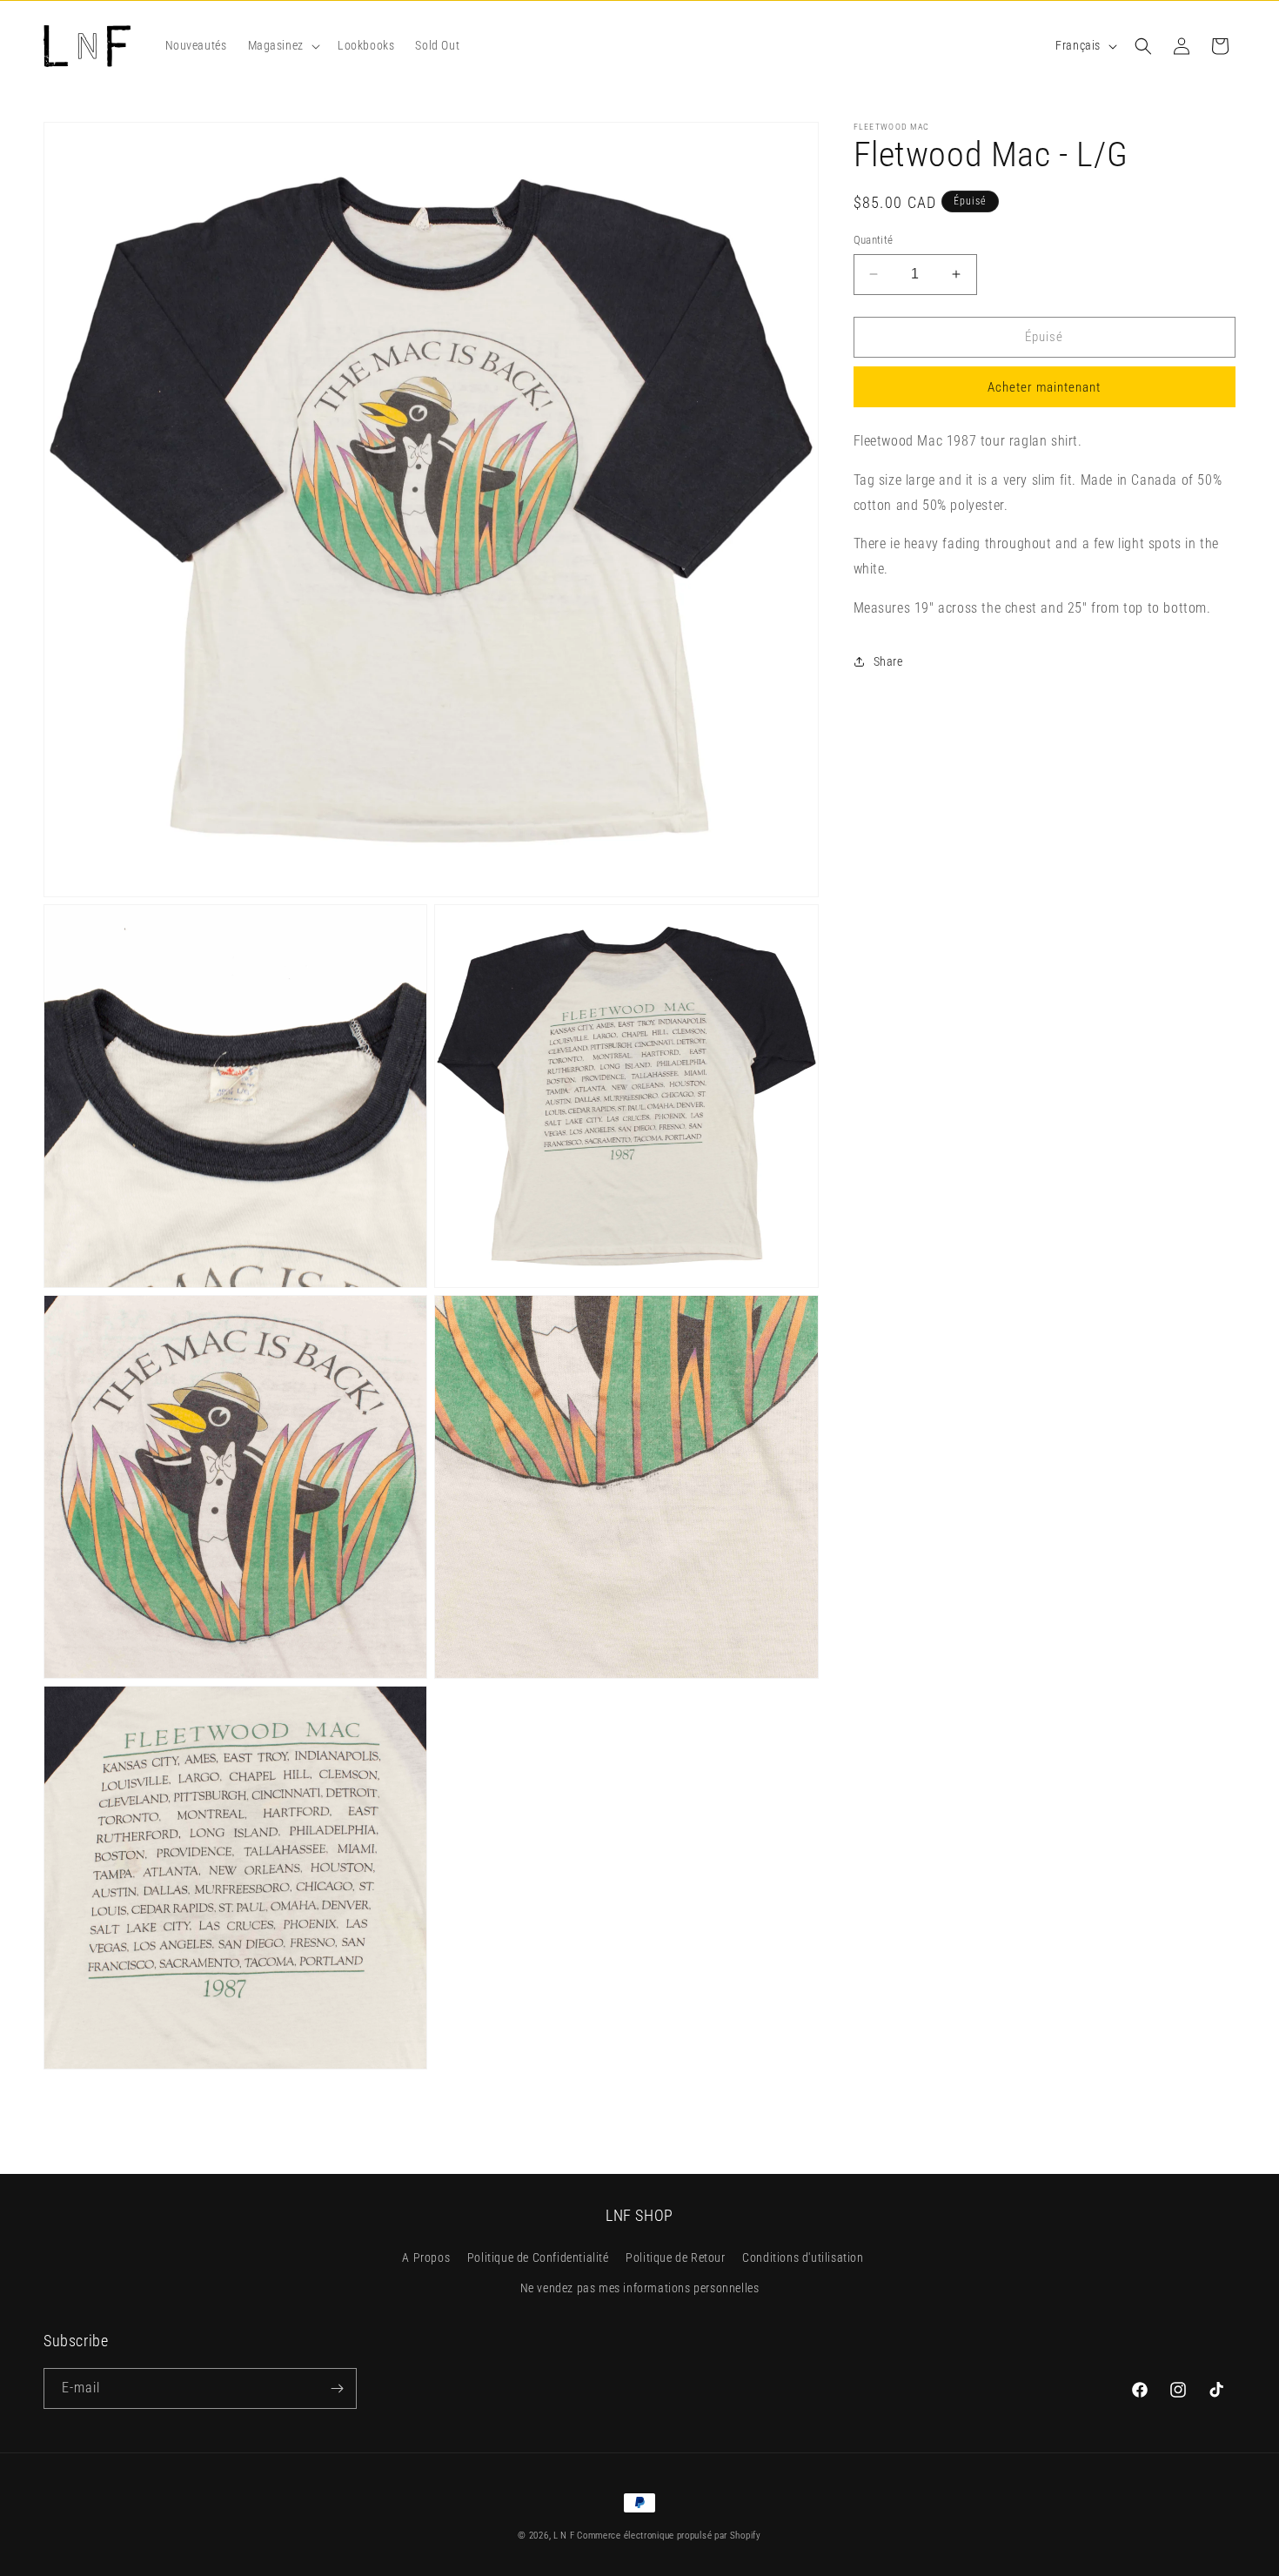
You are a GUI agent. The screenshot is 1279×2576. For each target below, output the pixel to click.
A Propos (426, 2258)
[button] (282, 45)
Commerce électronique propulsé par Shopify (669, 2536)
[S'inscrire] (337, 2388)
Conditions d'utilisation (803, 2258)
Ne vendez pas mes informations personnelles (640, 2289)
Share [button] (888, 661)
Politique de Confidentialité (538, 2258)
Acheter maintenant (1044, 387)
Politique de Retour (675, 2258)
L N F (565, 2536)
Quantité (874, 240)
